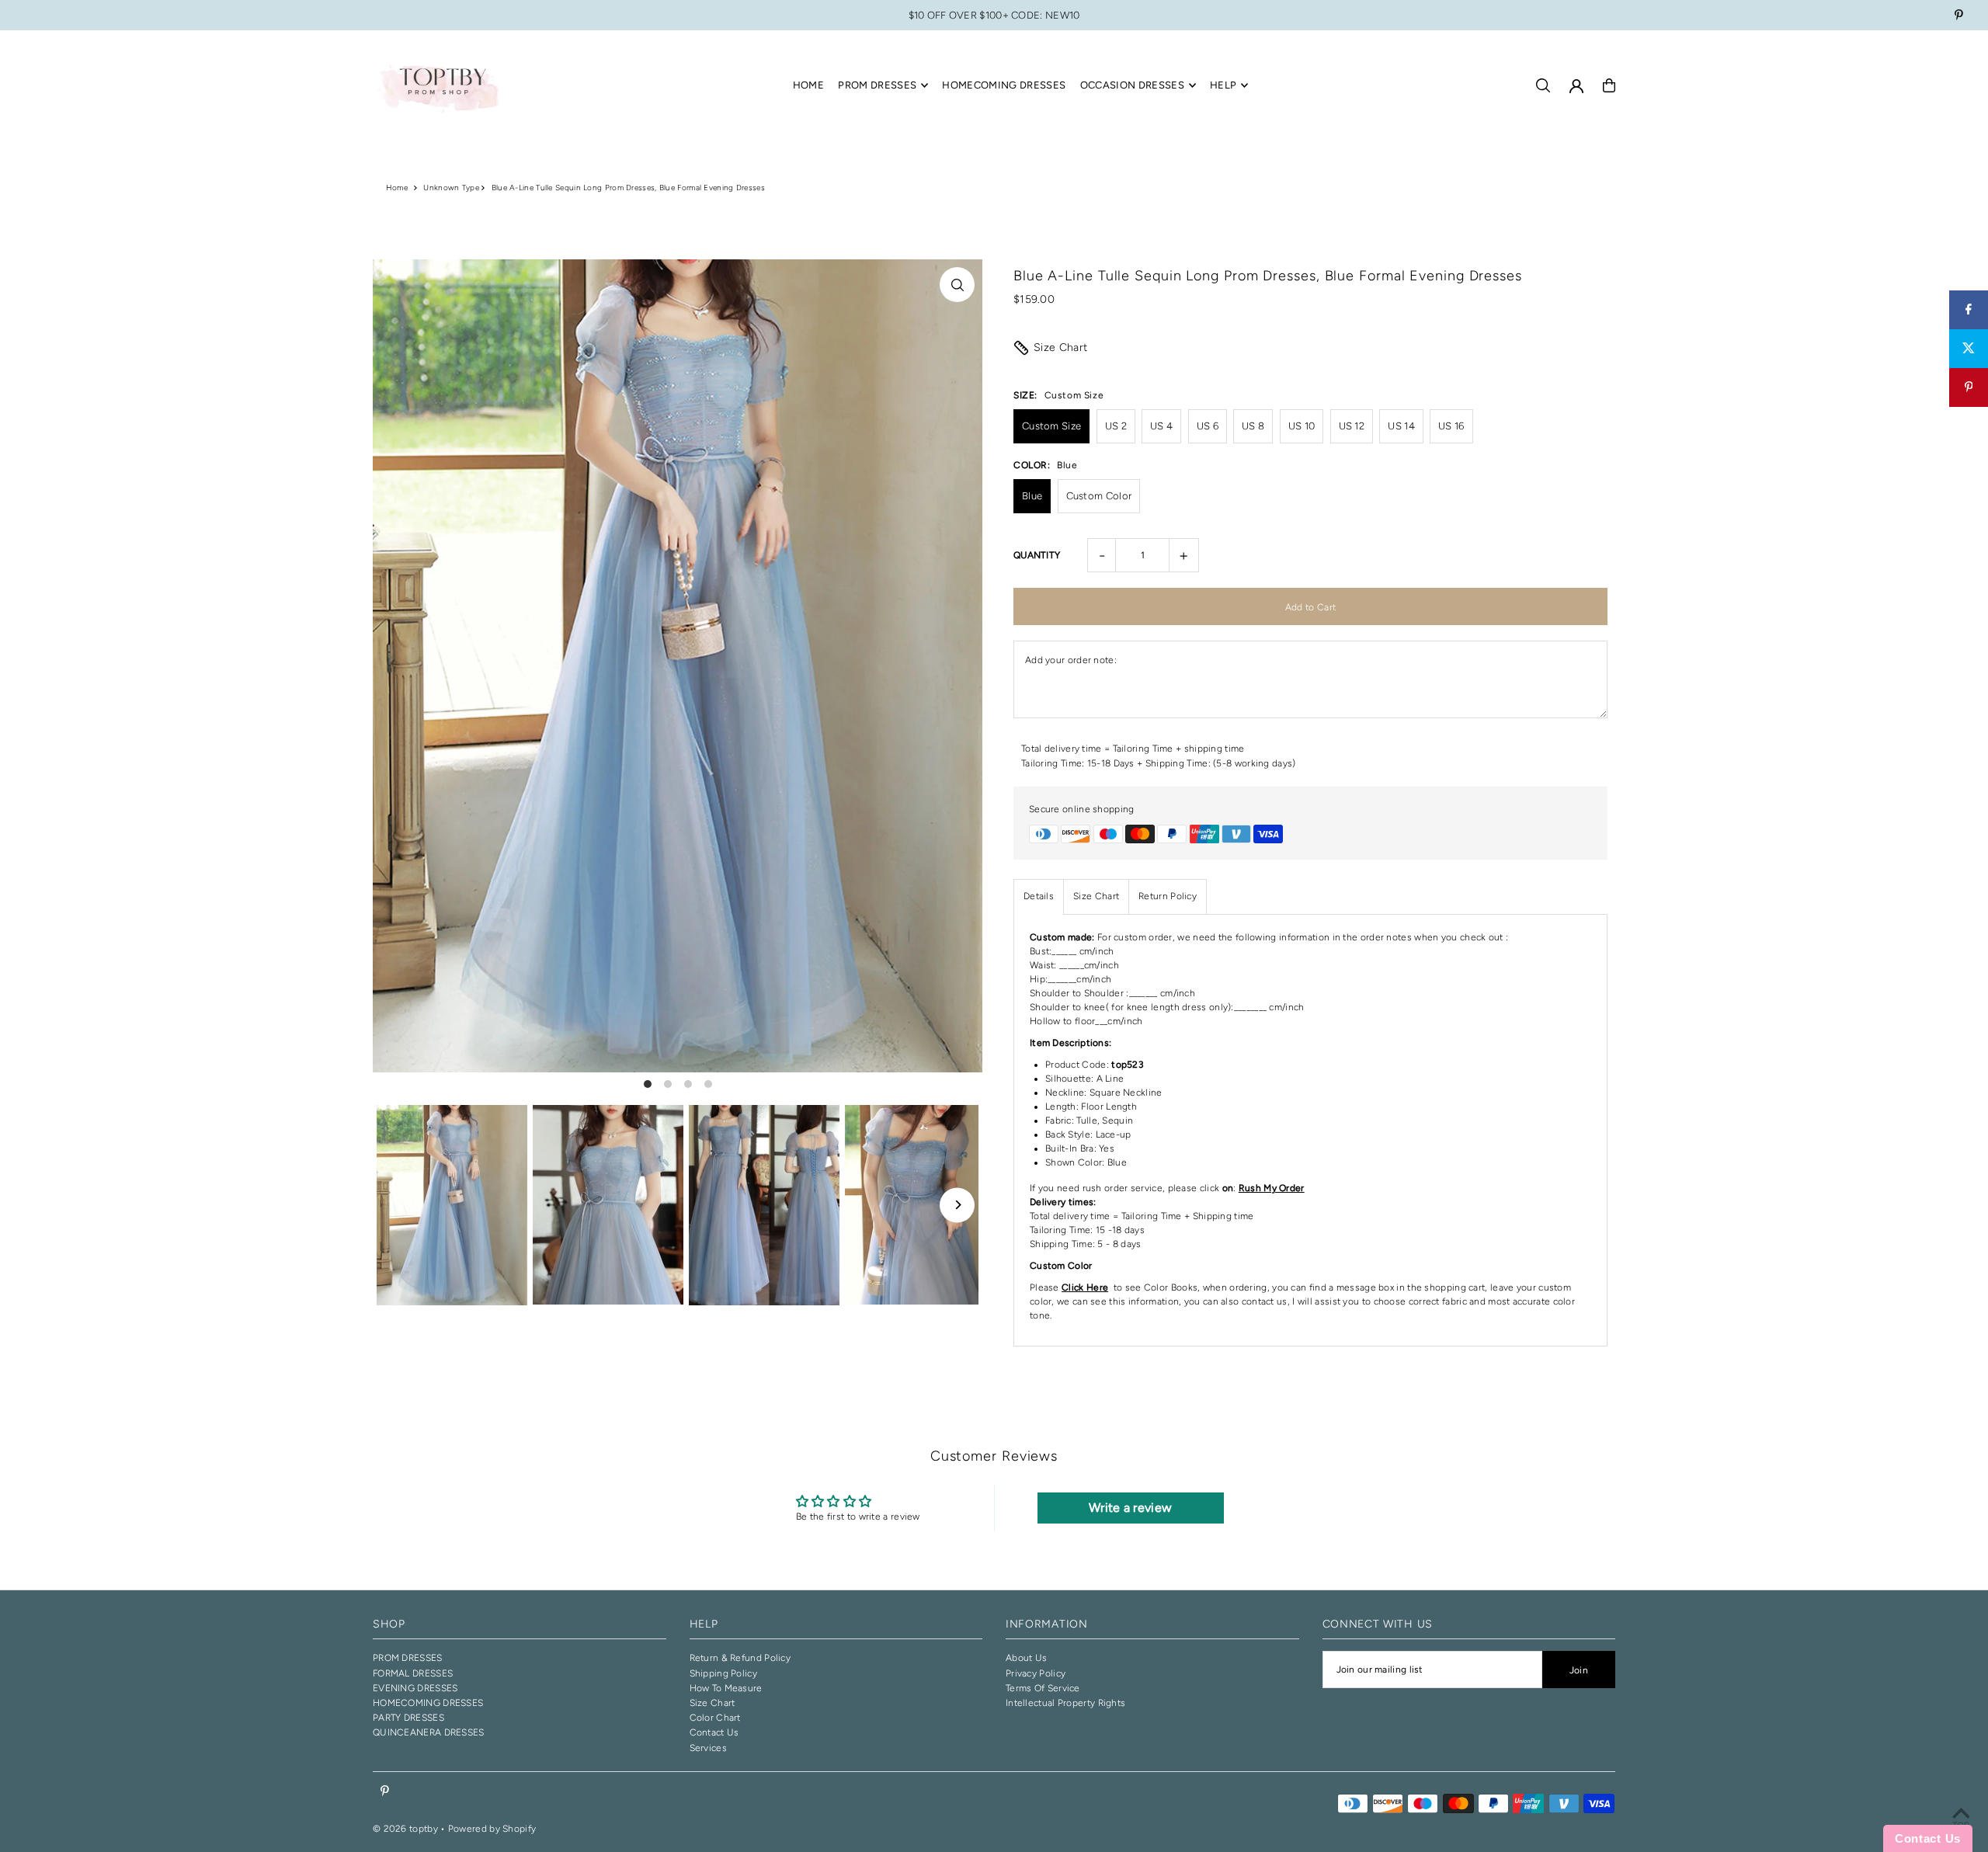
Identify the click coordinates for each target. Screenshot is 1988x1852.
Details (1039, 896)
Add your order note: (1071, 660)
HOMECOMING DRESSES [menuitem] (1004, 85)
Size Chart (1061, 347)
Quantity (1037, 555)
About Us (1026, 1658)
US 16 (1451, 426)
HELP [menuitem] (1223, 85)
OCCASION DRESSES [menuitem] (1132, 85)
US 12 (1352, 426)
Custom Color (1099, 496)
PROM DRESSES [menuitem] (877, 85)
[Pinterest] (1959, 17)
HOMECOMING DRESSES (428, 1703)
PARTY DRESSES (408, 1718)
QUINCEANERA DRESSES (429, 1732)
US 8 (1253, 426)
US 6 (1208, 426)
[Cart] (1609, 85)
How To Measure (726, 1688)
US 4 (1161, 426)
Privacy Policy (1036, 1673)
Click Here (1085, 1287)
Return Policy (1168, 896)
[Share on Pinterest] (1969, 387)
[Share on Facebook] (1969, 310)
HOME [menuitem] (808, 85)
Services (708, 1748)
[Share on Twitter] (1969, 349)
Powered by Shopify (492, 1829)
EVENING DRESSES (415, 1688)
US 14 (1401, 426)
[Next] (957, 1205)
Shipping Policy (724, 1673)
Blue (1032, 496)
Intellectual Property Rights (1065, 1703)
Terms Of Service (1043, 1688)
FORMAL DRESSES (413, 1673)
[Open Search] (1543, 85)
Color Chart (715, 1718)
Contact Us (714, 1732)
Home (397, 188)
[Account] (1576, 86)
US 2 (1116, 426)
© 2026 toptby (405, 1829)
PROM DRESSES (408, 1658)
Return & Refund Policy (740, 1658)
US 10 (1302, 426)
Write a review (1130, 1508)
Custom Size (1051, 426)
